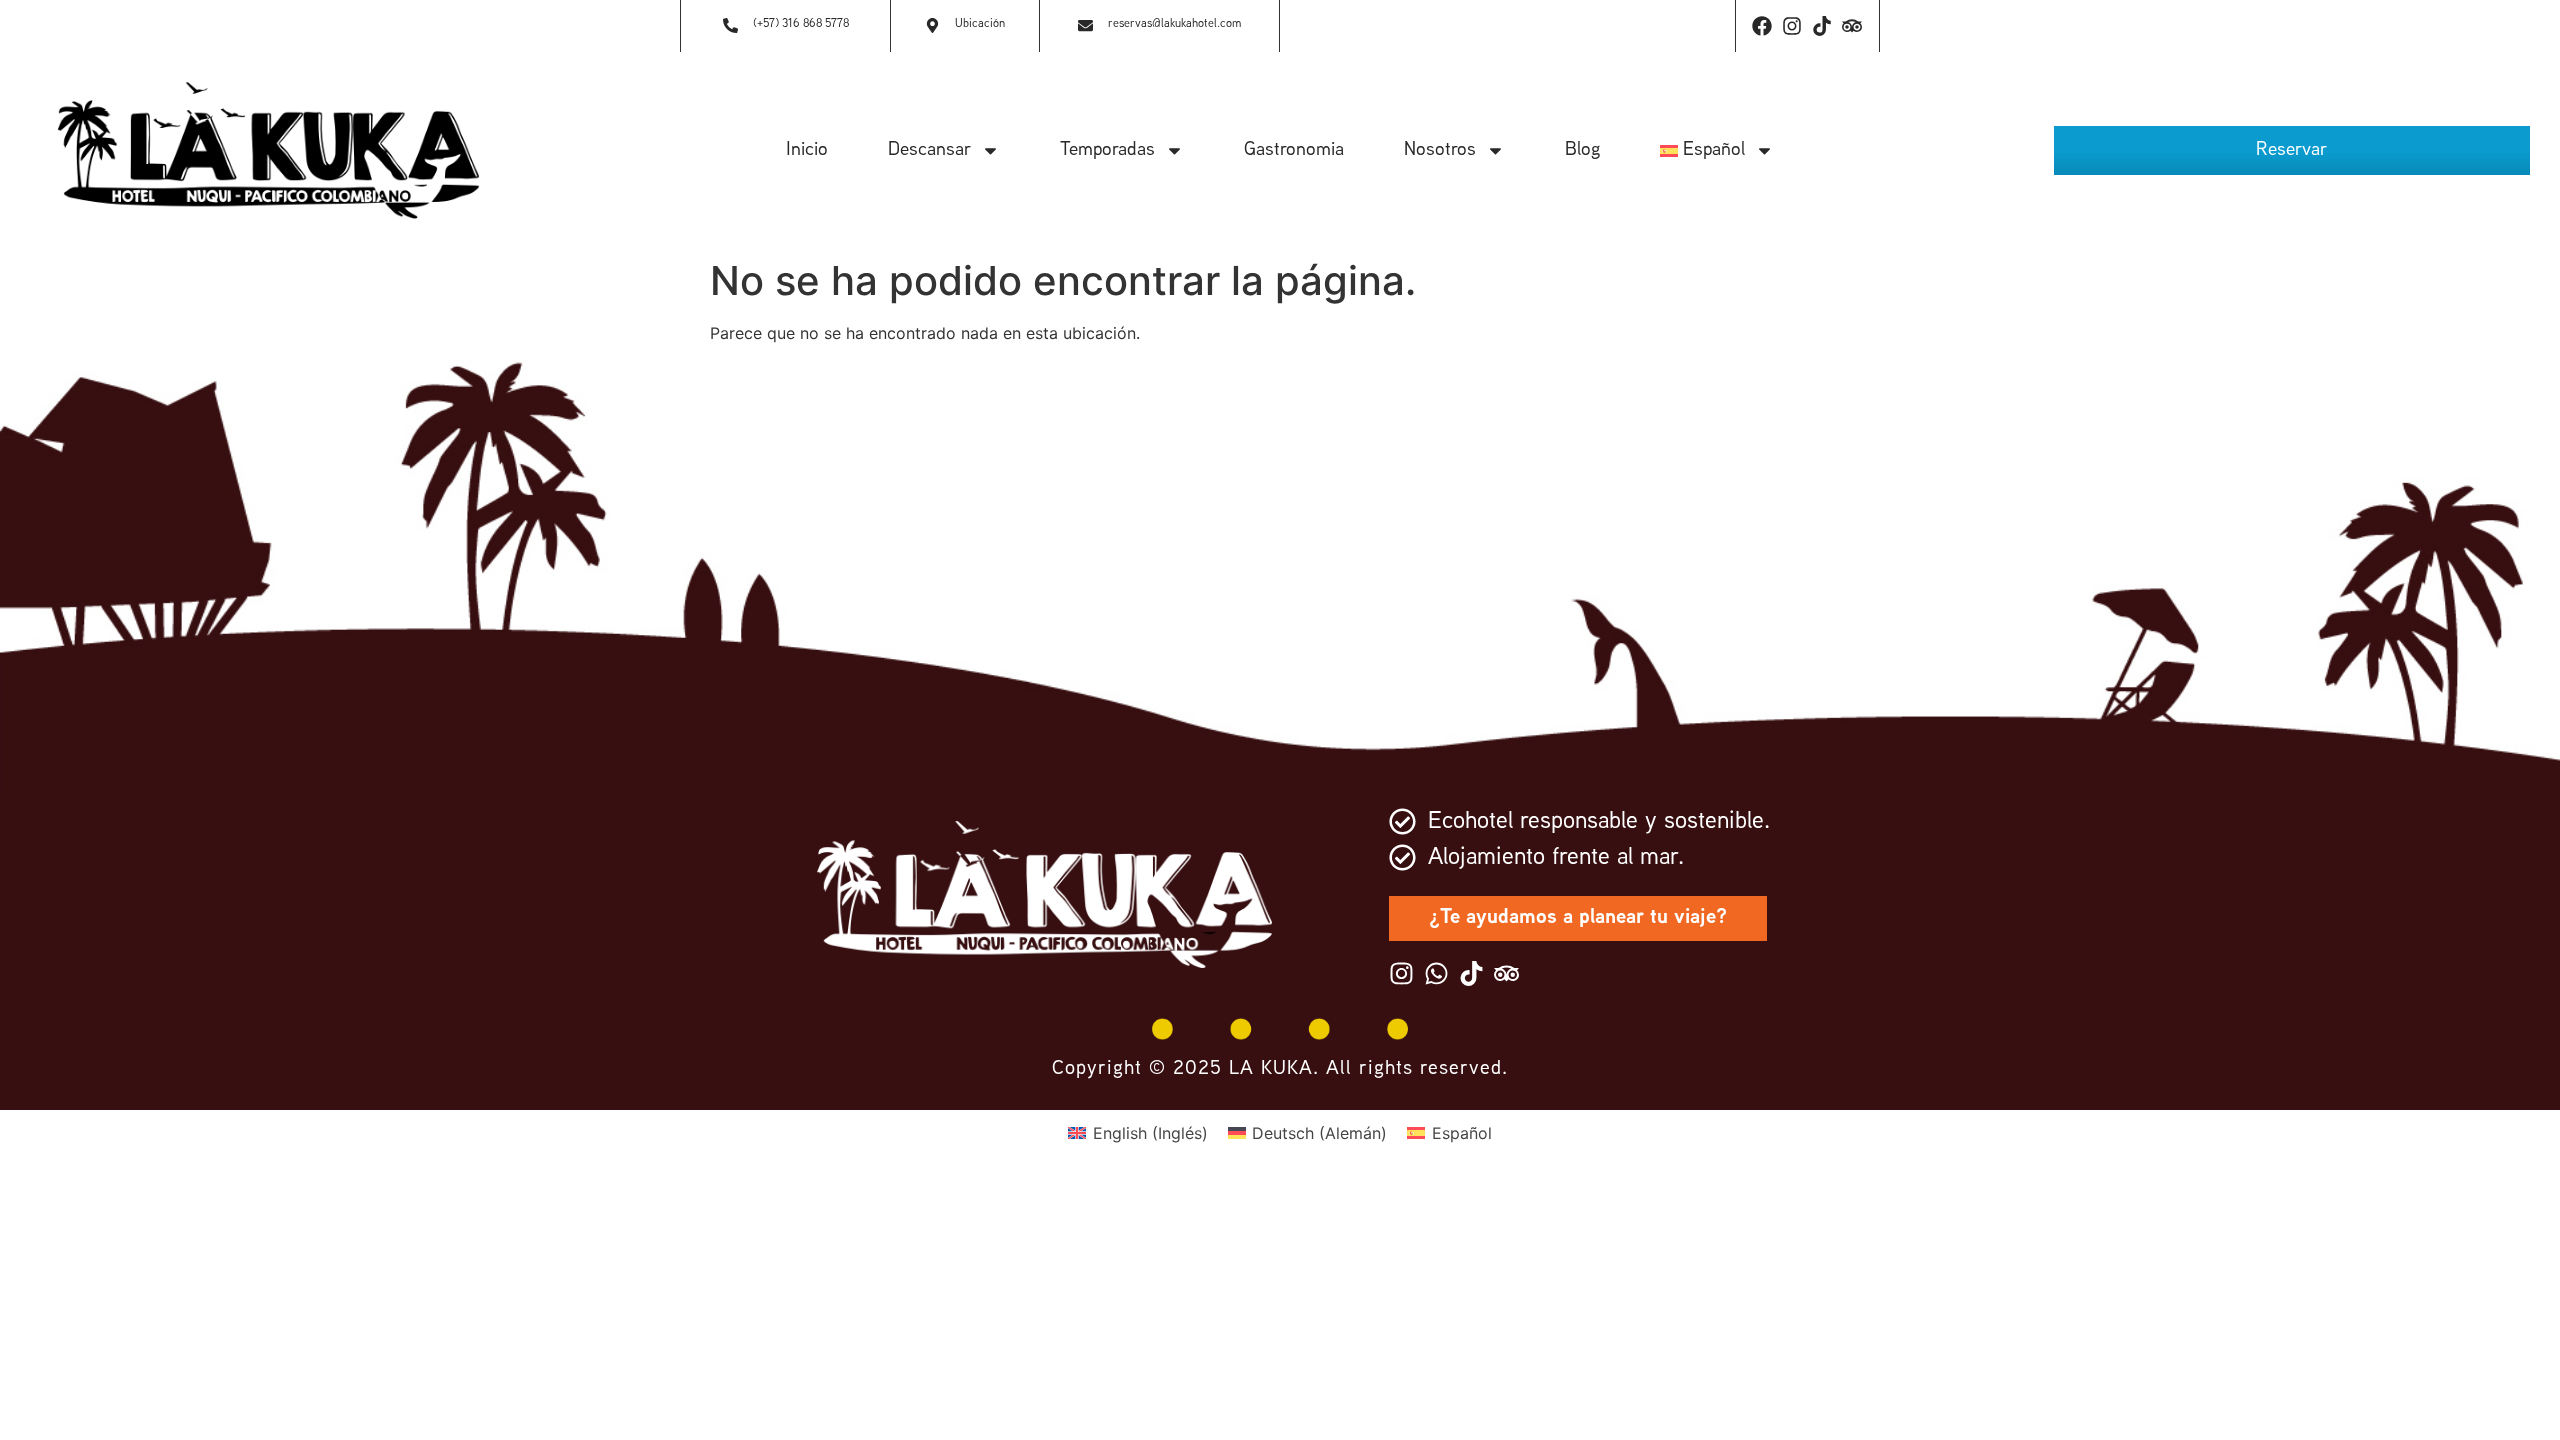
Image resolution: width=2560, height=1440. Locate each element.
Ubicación (980, 24)
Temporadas (1107, 150)
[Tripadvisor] (1852, 26)
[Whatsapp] (1436, 973)
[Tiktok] (1822, 26)
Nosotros (1440, 150)
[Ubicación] (932, 26)
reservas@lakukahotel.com (1174, 24)
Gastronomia (1294, 150)
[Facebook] (1762, 26)
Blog (1582, 150)
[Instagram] (1792, 26)
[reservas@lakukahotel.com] (1085, 26)
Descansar (929, 150)
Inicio (807, 150)
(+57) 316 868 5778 (801, 24)
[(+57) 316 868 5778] (730, 26)
